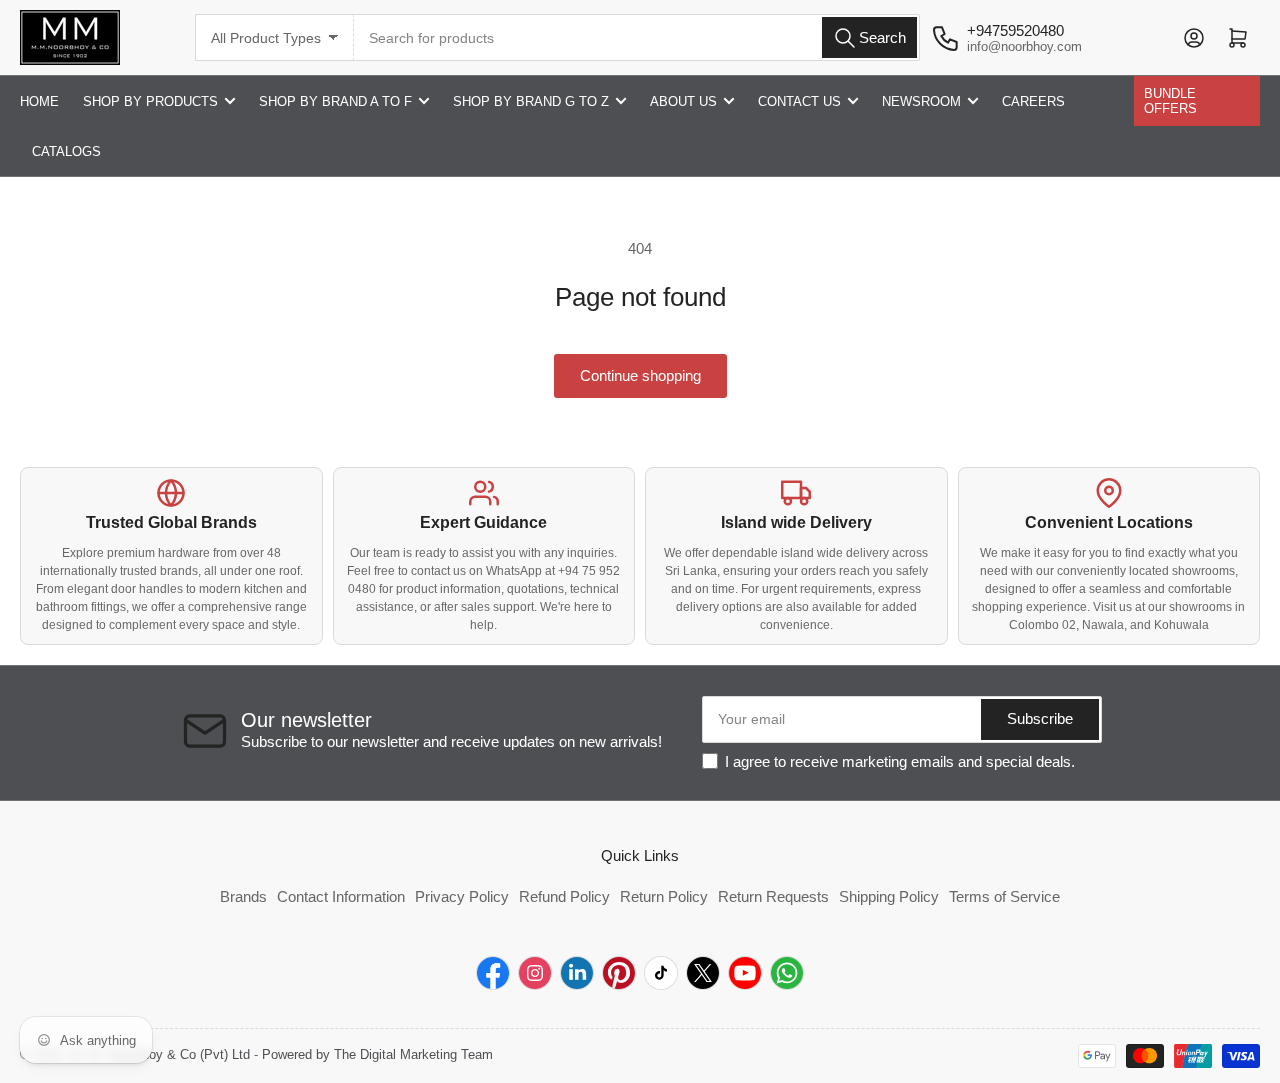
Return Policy (664, 896)
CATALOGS (66, 151)
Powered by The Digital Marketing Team (377, 1054)
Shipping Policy (889, 896)
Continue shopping (640, 375)
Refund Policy (564, 896)
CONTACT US (799, 101)
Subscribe (1040, 718)
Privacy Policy (462, 896)
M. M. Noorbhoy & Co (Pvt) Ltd (160, 1054)
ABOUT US (683, 101)
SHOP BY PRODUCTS (150, 101)
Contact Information (341, 896)
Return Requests (773, 896)
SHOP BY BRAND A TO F (335, 101)
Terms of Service (1004, 896)
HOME (39, 101)
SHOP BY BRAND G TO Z (531, 101)
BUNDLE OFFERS (1170, 101)
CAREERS (1033, 101)
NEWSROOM (921, 101)
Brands (243, 896)
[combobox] (637, 37)
